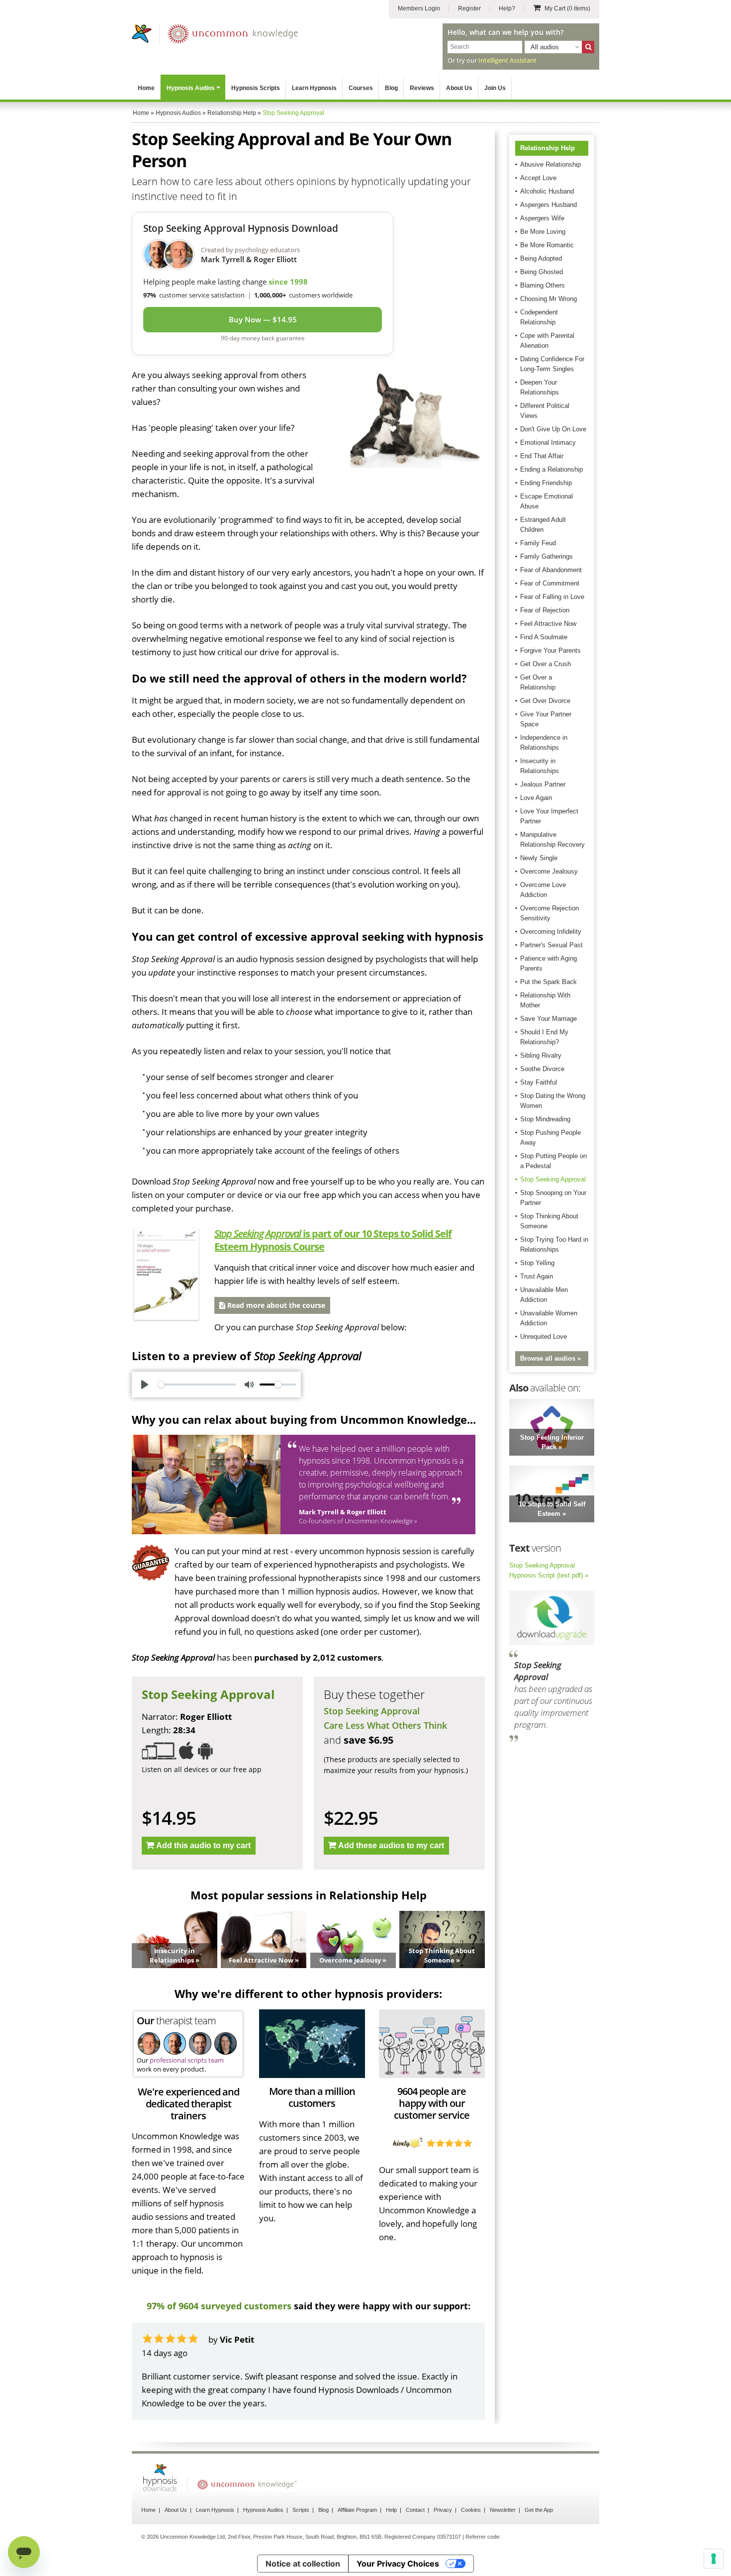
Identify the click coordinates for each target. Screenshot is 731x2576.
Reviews (422, 88)
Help (391, 2510)
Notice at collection (303, 2564)
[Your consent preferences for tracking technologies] (714, 2559)
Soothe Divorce (542, 1069)
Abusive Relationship (550, 164)
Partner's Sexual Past (551, 945)
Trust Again (537, 1276)
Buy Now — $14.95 (263, 319)
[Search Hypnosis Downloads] (588, 47)
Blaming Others (543, 285)
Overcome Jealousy (549, 871)
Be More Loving (543, 232)
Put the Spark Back (548, 982)
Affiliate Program (357, 2510)
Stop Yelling (537, 1263)
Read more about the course (275, 1305)
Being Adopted (541, 258)
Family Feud (538, 543)
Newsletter (503, 2510)
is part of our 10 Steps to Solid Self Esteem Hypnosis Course (333, 1240)
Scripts (301, 2510)
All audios (545, 47)
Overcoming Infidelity (551, 932)
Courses (361, 88)
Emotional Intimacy (548, 443)
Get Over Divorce (545, 701)
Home (146, 88)
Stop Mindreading (545, 1119)
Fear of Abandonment (551, 570)
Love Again (536, 798)
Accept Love (538, 178)
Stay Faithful (539, 1082)
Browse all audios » (550, 1358)
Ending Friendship (546, 483)
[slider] (197, 1385)
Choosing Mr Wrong (548, 299)
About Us (459, 88)
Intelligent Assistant (507, 60)
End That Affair (542, 456)
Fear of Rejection (545, 610)
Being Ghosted (542, 272)
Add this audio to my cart (203, 1845)
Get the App (539, 2510)
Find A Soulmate (544, 637)
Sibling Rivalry (541, 1055)
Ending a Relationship (551, 469)
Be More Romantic (547, 245)
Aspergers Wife (542, 218)
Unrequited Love (544, 1337)
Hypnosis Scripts (256, 88)
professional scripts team (187, 2060)
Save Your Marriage (548, 1019)
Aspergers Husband (548, 205)
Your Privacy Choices (398, 2564)
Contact (415, 2510)
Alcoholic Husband (547, 191)
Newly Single (539, 858)
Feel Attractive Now (548, 624)
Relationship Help (548, 148)
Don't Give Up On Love (553, 429)
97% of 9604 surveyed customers (219, 2306)
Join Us (495, 88)
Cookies (471, 2510)
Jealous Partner (543, 784)
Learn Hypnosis (314, 88)
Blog (391, 88)
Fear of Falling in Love (552, 597)
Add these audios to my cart (391, 1845)
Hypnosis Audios (191, 88)
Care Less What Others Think (385, 1725)
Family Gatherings (547, 556)
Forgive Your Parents (550, 650)
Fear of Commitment (550, 583)
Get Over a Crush (546, 664)
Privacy (443, 2510)
